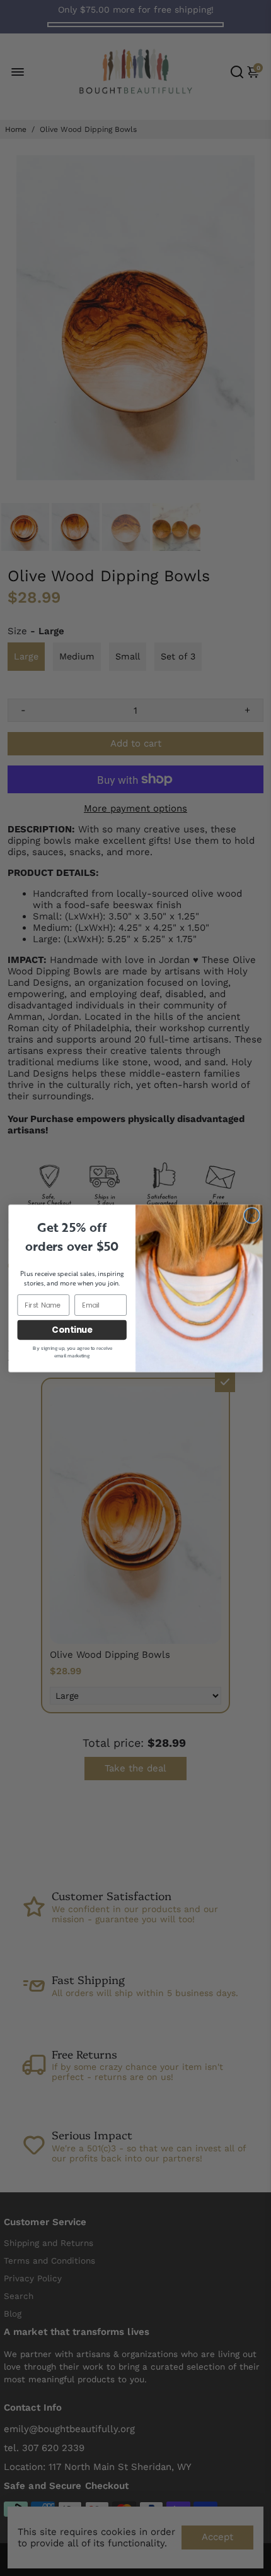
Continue (72, 1329)
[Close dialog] (252, 1215)
